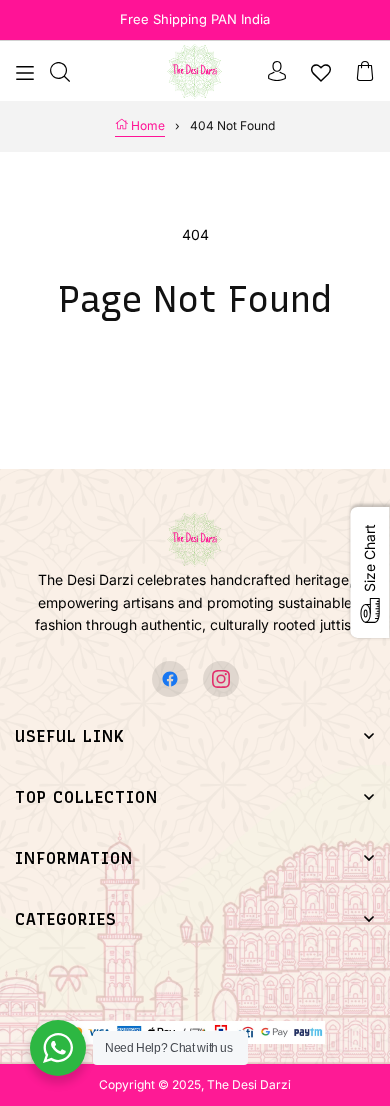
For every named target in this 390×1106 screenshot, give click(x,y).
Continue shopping (195, 375)
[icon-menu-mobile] (25, 70)
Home (146, 125)
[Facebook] (170, 679)
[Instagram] (221, 679)
